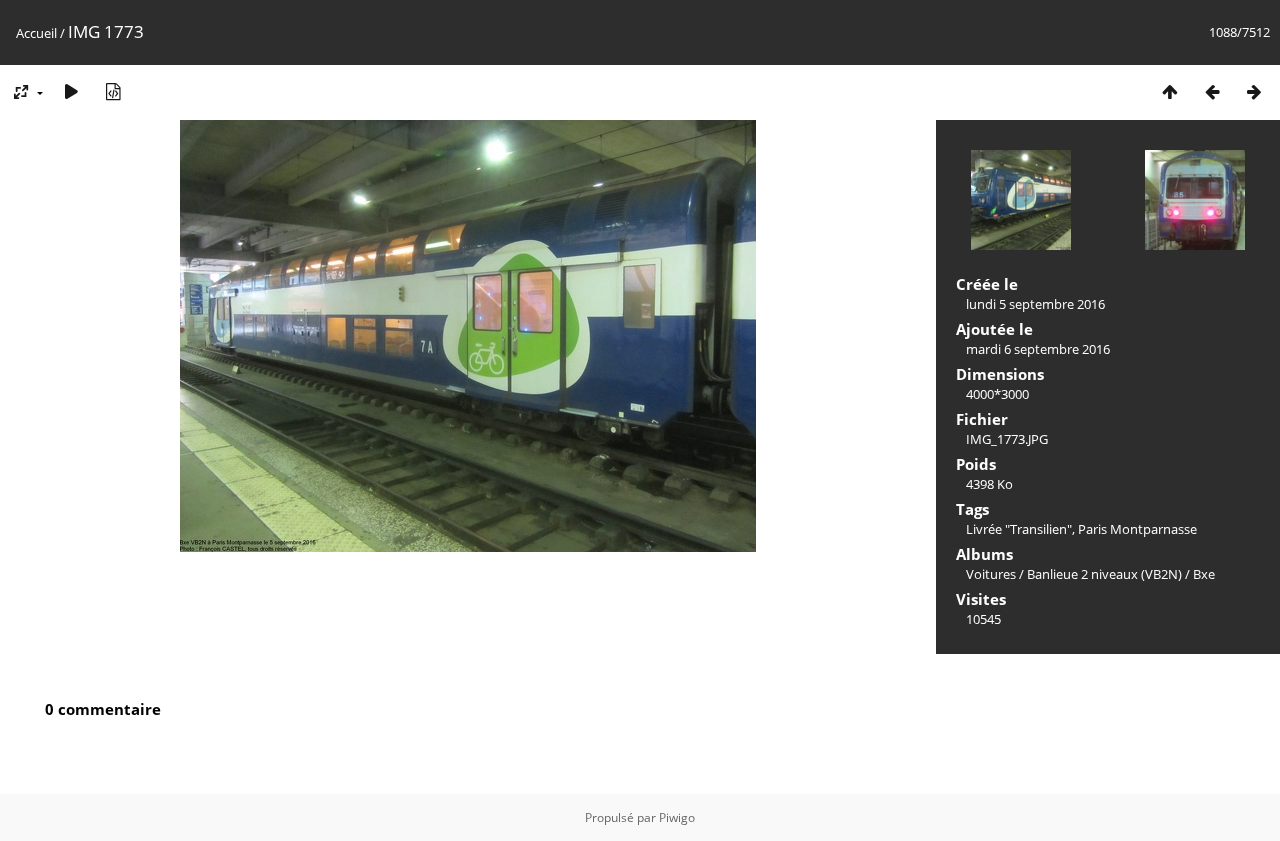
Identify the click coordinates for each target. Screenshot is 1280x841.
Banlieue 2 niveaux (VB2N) (1104, 574)
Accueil (36, 33)
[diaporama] (71, 91)
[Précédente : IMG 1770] (1212, 91)
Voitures (991, 574)
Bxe (1204, 574)
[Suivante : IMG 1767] (1254, 91)
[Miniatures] (1170, 91)
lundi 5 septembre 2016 (1035, 304)
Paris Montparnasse (1137, 529)
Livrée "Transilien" (1019, 529)
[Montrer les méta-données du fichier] (113, 91)
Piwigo (677, 817)
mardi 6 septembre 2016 (1038, 349)
